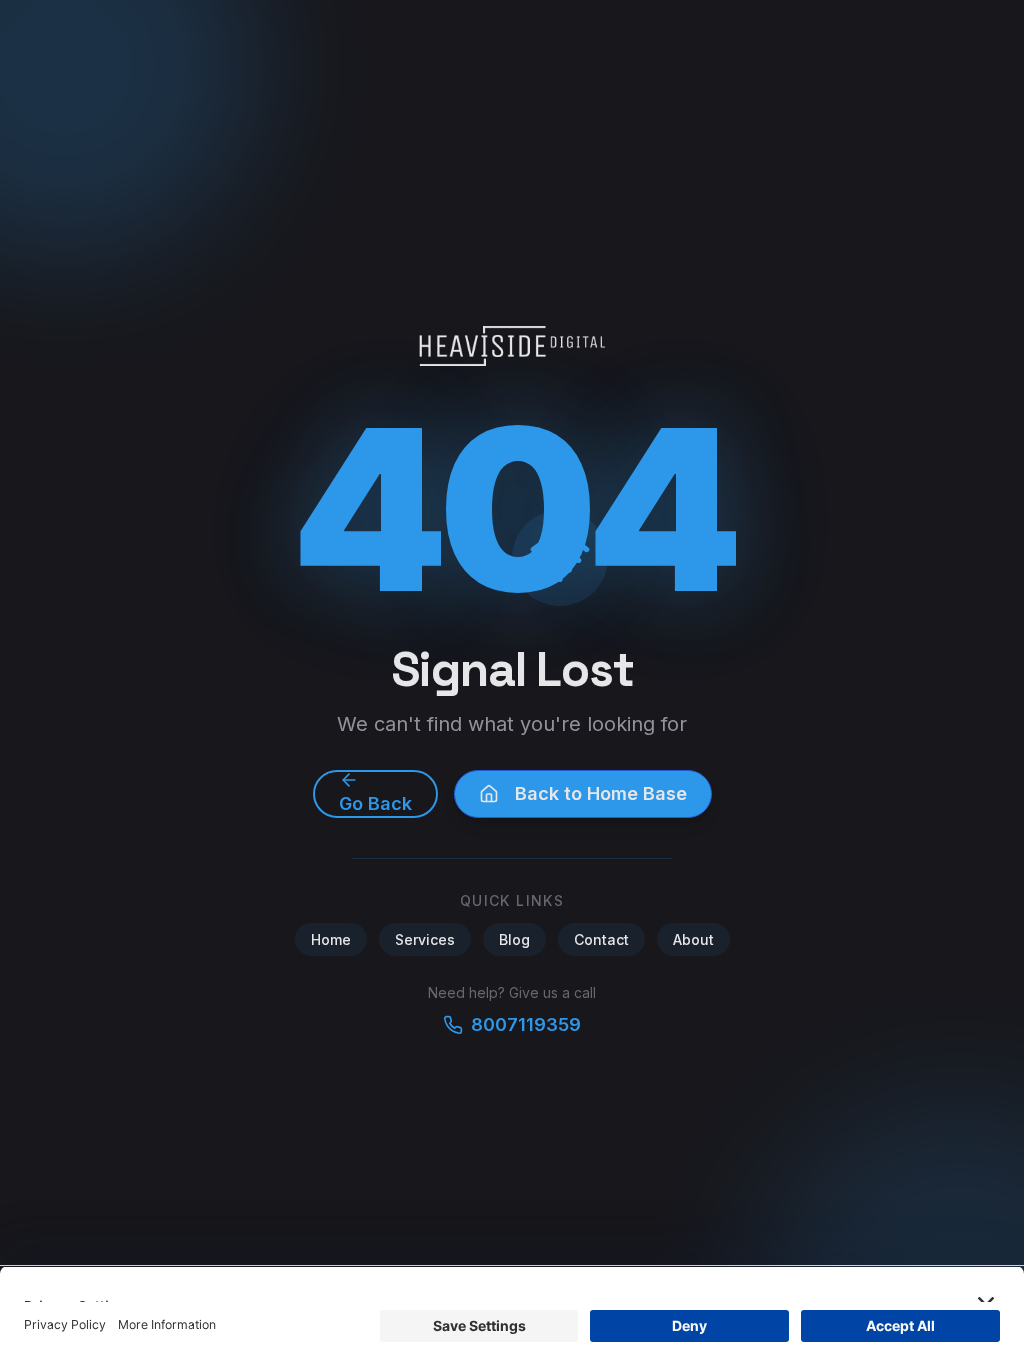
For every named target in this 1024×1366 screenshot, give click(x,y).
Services (425, 939)
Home (331, 939)
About (693, 939)
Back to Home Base (601, 793)
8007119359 (526, 1024)
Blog (514, 939)
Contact (601, 939)
